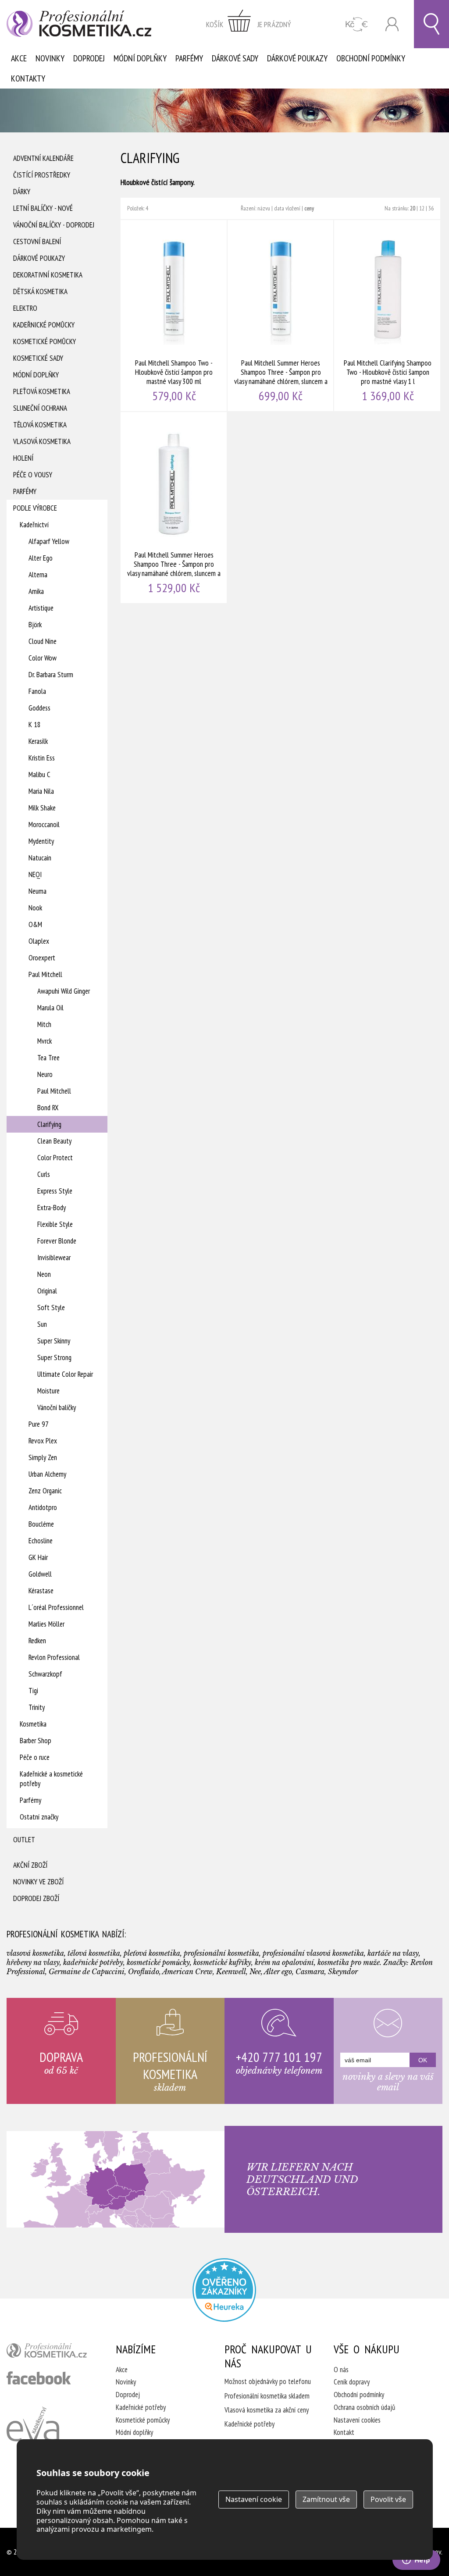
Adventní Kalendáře (43, 158)
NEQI (35, 874)
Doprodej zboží (36, 1898)
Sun (42, 1324)
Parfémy (189, 58)
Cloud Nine (43, 641)
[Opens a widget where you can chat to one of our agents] (416, 2561)
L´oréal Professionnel (56, 1607)
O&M (35, 924)
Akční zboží (30, 1865)
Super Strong (54, 1357)
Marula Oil (50, 1008)
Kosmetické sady (38, 358)
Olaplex (39, 941)
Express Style (55, 1191)
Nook (35, 908)
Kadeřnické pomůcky (44, 325)
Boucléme (41, 1524)
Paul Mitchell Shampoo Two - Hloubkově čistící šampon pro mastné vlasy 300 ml (174, 316)
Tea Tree (48, 1058)
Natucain (40, 858)
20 (413, 208)
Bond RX (48, 1108)
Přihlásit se (392, 24)
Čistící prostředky (42, 175)
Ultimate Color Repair (65, 1374)
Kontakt (344, 2432)
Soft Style (51, 1308)
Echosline (41, 1541)
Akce (19, 58)
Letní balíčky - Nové (43, 208)
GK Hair (38, 1557)
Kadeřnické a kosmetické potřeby (51, 1779)
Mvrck (45, 1041)
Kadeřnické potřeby (141, 2407)
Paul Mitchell (45, 974)
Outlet (24, 1840)
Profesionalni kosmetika (224, 2290)
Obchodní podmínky (371, 58)
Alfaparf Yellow (49, 541)
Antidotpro (43, 1507)
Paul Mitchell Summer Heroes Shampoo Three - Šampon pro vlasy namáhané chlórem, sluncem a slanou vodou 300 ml (281, 316)
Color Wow (43, 658)
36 (431, 208)
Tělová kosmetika (40, 425)
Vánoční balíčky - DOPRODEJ (54, 225)
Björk (35, 625)
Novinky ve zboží (38, 1882)
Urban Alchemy (47, 1474)
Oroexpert (42, 958)
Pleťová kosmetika (42, 391)
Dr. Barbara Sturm (51, 675)
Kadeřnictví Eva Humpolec (33, 2434)
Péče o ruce (35, 1757)
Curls (44, 1174)
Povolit (388, 2499)
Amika (36, 591)
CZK (357, 24)
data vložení (287, 208)
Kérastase (41, 1591)
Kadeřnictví (34, 525)
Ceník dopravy (352, 2382)
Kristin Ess (42, 758)
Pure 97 (39, 1424)
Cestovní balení (37, 242)
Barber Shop (36, 1741)
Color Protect (55, 1158)
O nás (341, 2370)
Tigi (33, 1691)
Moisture (48, 1391)
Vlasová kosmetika (42, 441)
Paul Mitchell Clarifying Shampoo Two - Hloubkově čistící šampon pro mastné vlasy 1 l (388, 316)
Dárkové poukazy (297, 58)
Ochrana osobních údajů (364, 2407)
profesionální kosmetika (50, 2352)
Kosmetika (33, 1724)
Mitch (44, 1024)
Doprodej (89, 58)
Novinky (50, 58)
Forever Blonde (57, 1241)
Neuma (37, 891)
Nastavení (254, 2499)
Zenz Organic (45, 1491)
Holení (23, 458)
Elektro (25, 308)
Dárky (22, 192)
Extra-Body (52, 1208)
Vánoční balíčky (57, 1407)
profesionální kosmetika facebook (39, 2378)
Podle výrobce (35, 508)
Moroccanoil (44, 824)
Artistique (41, 608)
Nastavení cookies (357, 2420)
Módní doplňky (140, 58)
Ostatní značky (39, 1817)
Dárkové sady (235, 58)
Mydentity (41, 841)
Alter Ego (41, 558)
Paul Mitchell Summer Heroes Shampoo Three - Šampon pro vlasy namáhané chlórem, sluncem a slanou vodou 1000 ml (174, 508)
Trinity (37, 1707)
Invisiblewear (54, 1258)
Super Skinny (54, 1341)
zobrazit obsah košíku (249, 24)
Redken (37, 1641)
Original (47, 1291)
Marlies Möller (46, 1624)
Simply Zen (43, 1457)
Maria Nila (41, 791)
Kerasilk (38, 741)
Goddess (39, 708)
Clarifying (49, 1124)
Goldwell (40, 1574)
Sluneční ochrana (40, 408)
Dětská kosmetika (40, 291)
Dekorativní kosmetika (48, 275)
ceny (309, 208)
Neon (44, 1274)
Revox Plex (43, 1441)
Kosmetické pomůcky (45, 341)
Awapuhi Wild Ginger (64, 991)
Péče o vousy (33, 475)
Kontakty (28, 78)
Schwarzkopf (45, 1674)
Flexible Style (55, 1224)
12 (422, 208)
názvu (264, 208)
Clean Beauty (54, 1141)
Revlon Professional (54, 1657)
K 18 (35, 725)
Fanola (37, 691)
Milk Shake (42, 808)
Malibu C (39, 775)
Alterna (38, 575)
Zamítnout (326, 2499)
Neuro (45, 1074)
